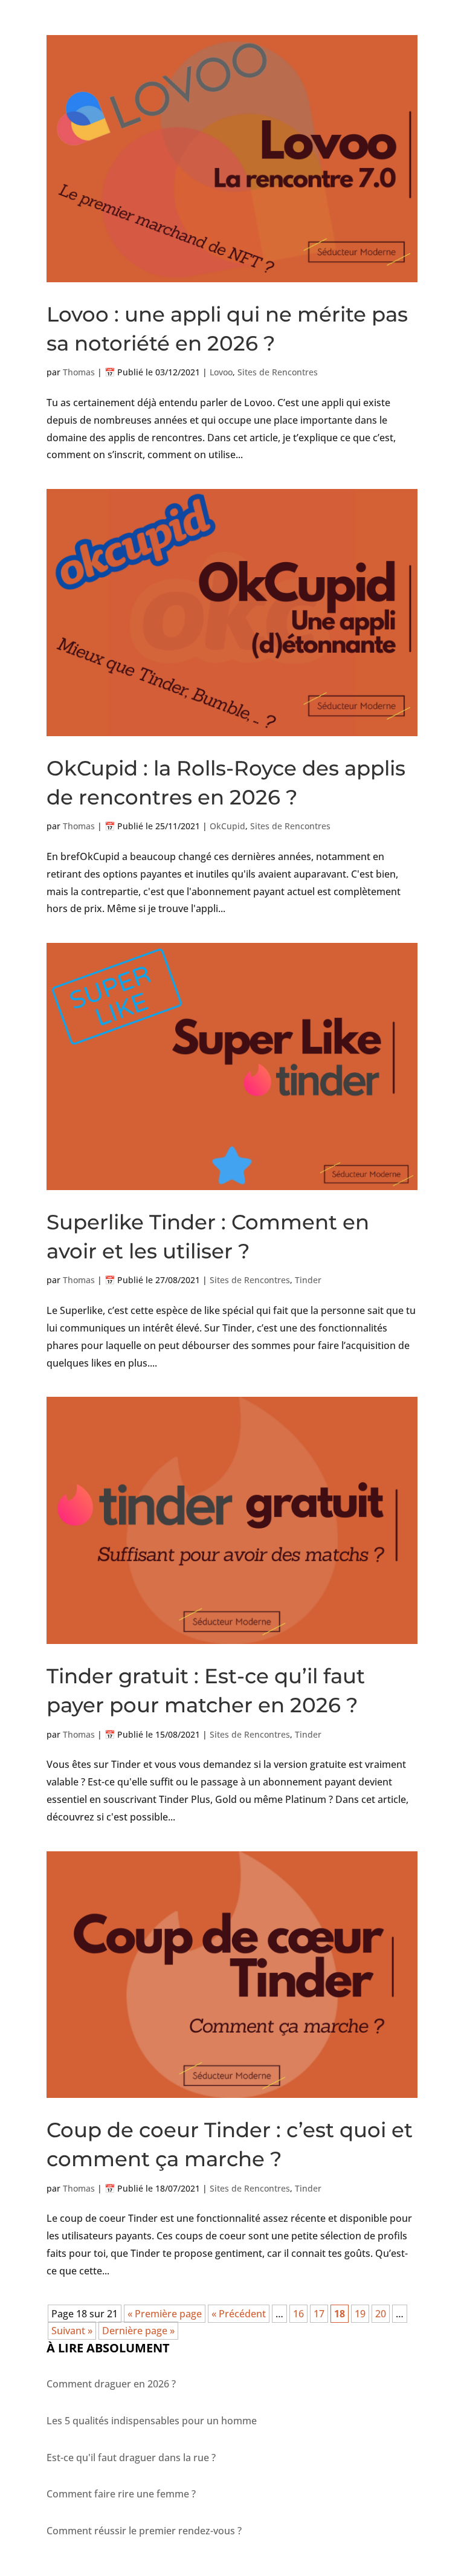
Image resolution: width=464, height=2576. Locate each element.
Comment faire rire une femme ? (121, 2494)
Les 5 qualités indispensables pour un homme (152, 2421)
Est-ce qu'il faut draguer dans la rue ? (131, 2458)
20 (381, 2314)
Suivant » (72, 2331)
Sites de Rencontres (278, 372)
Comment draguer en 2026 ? (111, 2384)
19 (360, 2314)
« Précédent (239, 2314)
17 (319, 2314)
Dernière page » (138, 2331)
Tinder (308, 1280)
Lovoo (221, 372)
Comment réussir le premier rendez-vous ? (144, 2531)
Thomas (79, 372)
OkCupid (227, 826)
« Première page (165, 2314)
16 (298, 2314)
